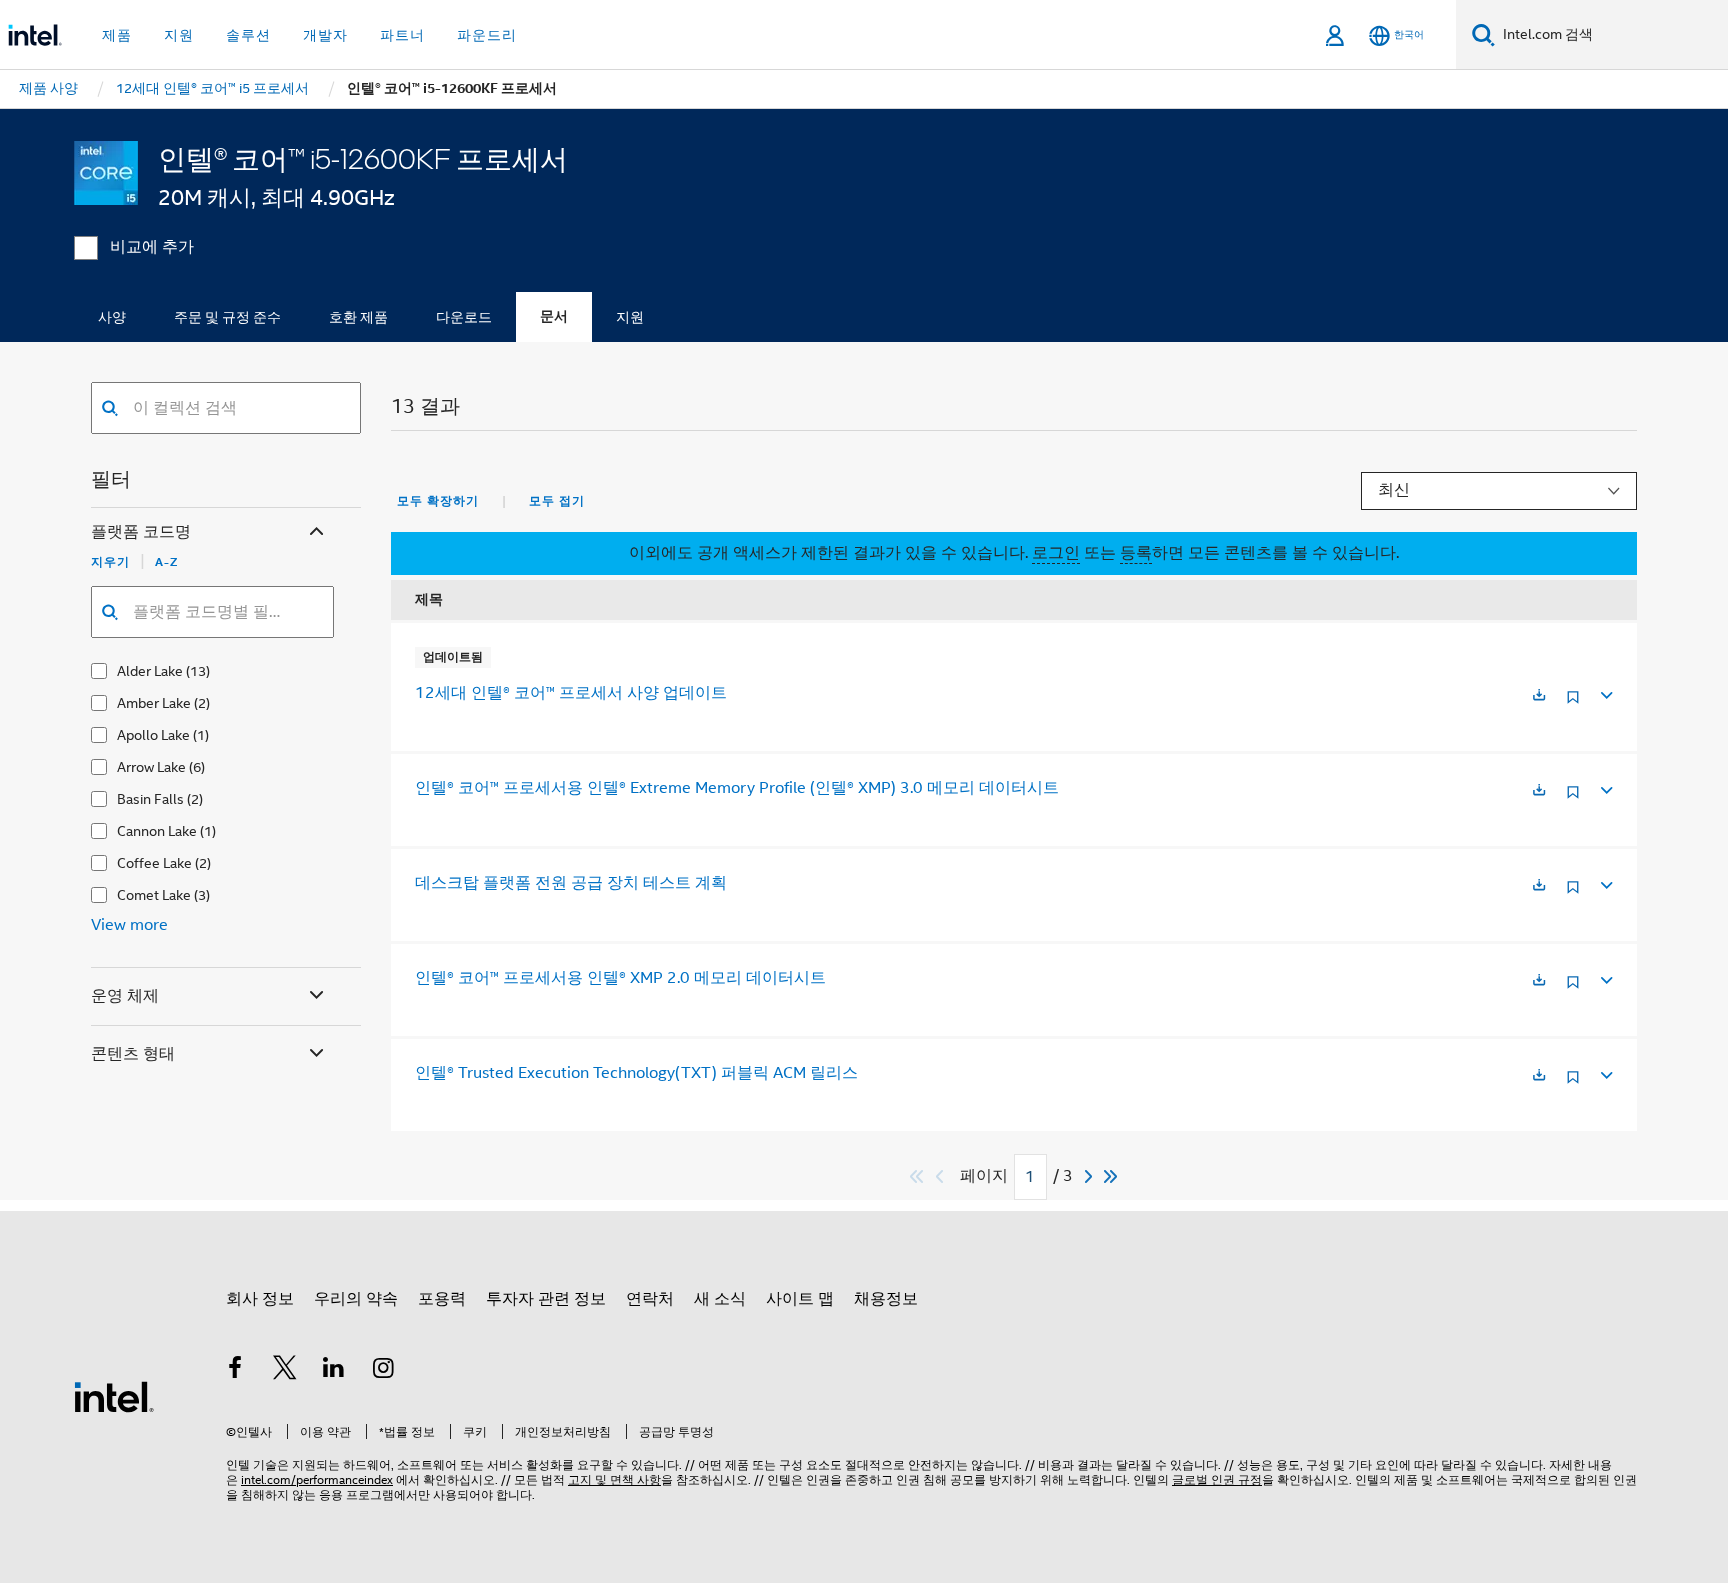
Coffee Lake (154, 863)
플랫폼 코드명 (141, 532)
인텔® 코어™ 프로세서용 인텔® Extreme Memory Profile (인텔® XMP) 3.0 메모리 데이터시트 (737, 788)
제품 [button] (117, 35)
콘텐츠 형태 (133, 1054)
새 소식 (720, 1299)
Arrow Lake (151, 767)
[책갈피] (1573, 704)
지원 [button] (179, 35)
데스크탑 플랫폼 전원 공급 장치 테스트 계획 (571, 883)
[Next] (1091, 1176)
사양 (112, 317)
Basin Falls (150, 799)
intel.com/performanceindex (317, 1479)
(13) (198, 671)
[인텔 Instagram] (384, 1371)
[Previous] (942, 1176)
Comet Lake (154, 895)
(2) (202, 703)
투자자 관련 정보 (546, 1299)
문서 (554, 316)
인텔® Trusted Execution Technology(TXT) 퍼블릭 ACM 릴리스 (636, 1073)
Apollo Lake (153, 735)
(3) (202, 895)
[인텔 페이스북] (235, 1371)
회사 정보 (260, 1299)
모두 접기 (557, 501)
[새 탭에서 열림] (1539, 696)
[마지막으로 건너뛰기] (1111, 1176)
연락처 (650, 1299)
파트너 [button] (402, 35)
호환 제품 (358, 317)
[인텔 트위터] (285, 1371)
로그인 (1056, 553)
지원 (630, 317)
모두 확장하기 (438, 501)
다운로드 (464, 317)
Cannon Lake (157, 831)
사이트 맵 (800, 1299)
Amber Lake (154, 703)
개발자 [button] (325, 35)
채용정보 (886, 1299)
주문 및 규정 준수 (227, 317)
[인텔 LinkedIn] (334, 1371)
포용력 (442, 1299)
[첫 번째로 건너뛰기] (917, 1176)
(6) (197, 767)
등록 (1136, 553)
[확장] (1605, 692)
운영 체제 (125, 996)
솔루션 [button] (248, 35)
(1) (201, 735)
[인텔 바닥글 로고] (114, 1396)
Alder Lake (150, 671)
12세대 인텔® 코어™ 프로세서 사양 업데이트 (571, 693)
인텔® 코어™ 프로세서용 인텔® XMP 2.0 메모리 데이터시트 (620, 978)
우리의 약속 (356, 1299)
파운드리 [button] (487, 35)
